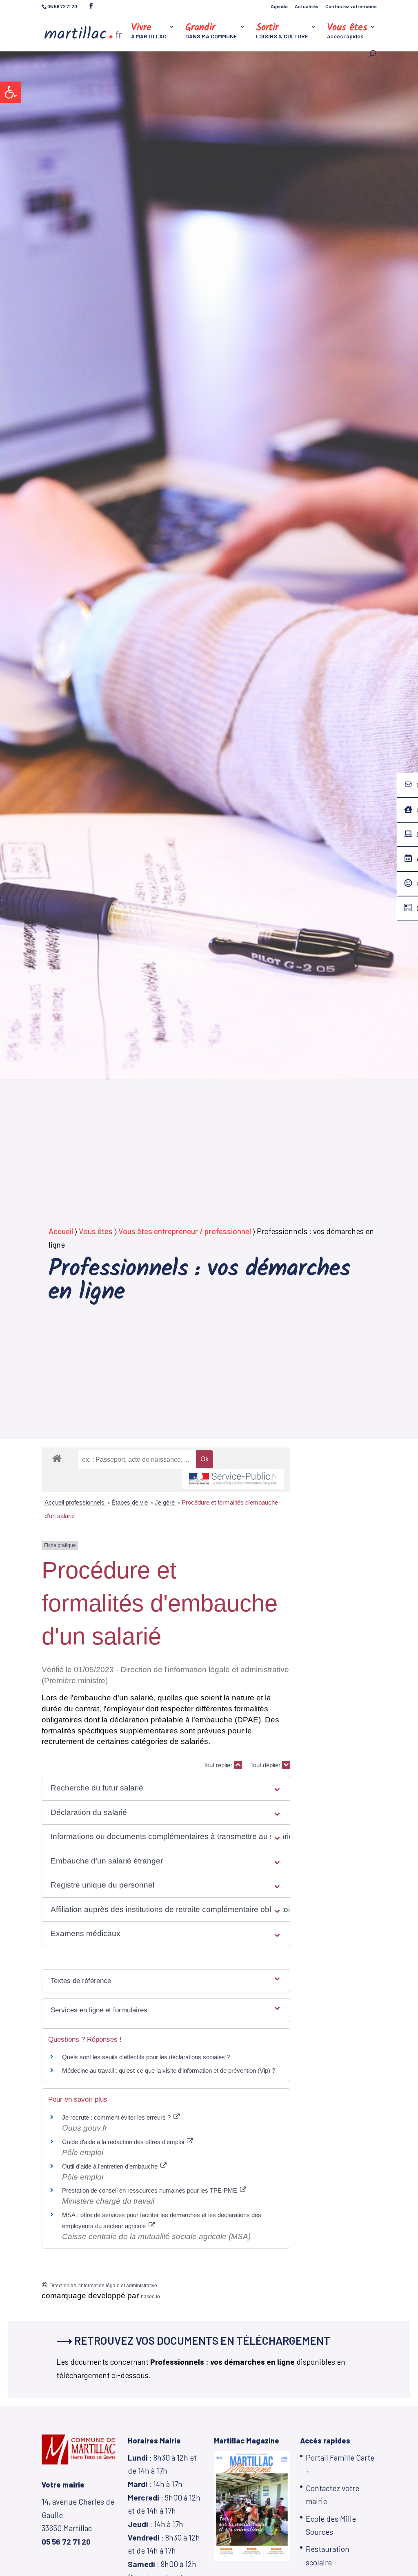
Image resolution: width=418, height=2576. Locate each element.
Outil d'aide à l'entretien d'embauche (111, 2166)
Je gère (166, 1502)
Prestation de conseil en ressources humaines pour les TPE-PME (150, 2190)
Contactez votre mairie (351, 6)
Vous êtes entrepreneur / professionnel (185, 1231)
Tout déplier (266, 1765)
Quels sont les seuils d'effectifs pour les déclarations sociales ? (146, 2057)
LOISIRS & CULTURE (282, 32)
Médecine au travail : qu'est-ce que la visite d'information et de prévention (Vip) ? (169, 2070)
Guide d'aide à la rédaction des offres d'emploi (124, 2142)
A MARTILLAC (149, 32)
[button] (11, 92)
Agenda (279, 6)
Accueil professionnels (75, 1502)
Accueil (61, 1231)
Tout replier (219, 1765)
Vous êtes (96, 1231)
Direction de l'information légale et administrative (103, 2286)
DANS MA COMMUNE (211, 32)
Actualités (307, 6)
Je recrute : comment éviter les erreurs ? (117, 2117)
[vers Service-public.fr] (233, 1479)
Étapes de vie (130, 1502)
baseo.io (150, 2297)
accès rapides (347, 32)
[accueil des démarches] (57, 1458)
